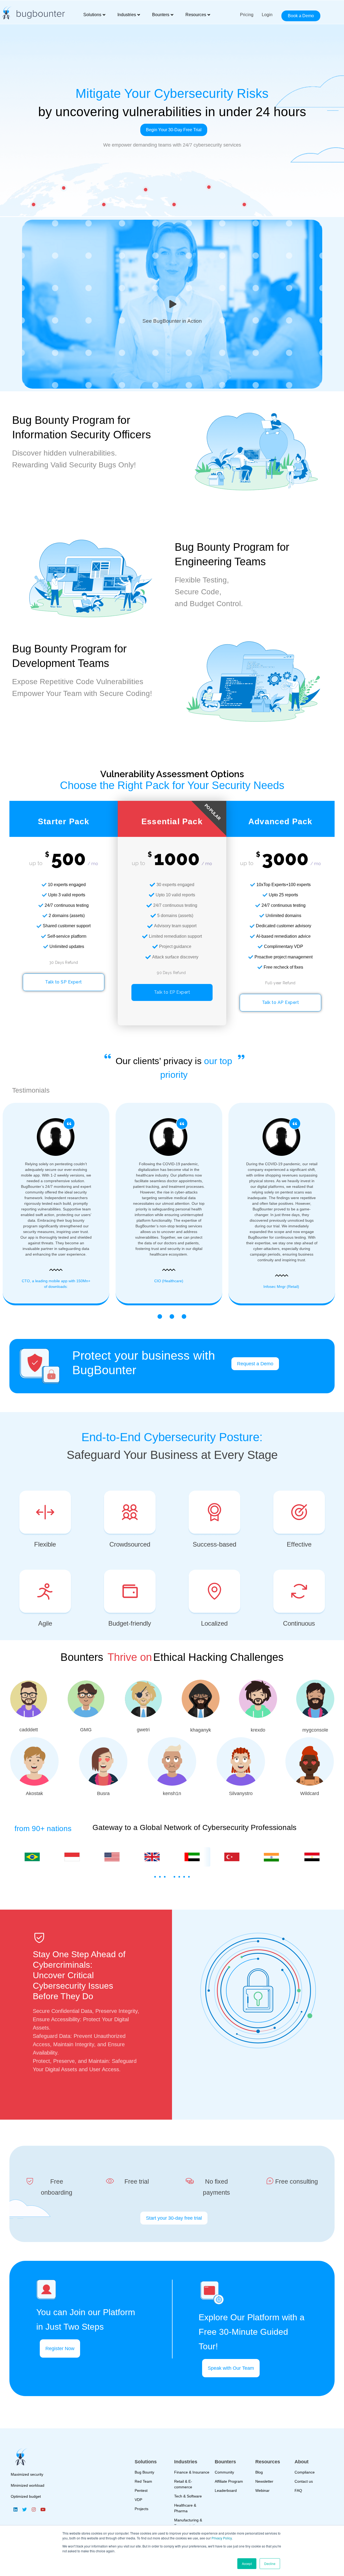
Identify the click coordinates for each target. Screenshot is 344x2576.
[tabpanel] (172, 1201)
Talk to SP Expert (64, 982)
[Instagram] (34, 2509)
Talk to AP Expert (281, 1002)
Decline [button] (270, 2563)
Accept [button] (247, 2563)
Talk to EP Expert (172, 992)
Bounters (161, 15)
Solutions (92, 15)
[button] (155, 1877)
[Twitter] (24, 2509)
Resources (196, 15)
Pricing (247, 15)
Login (267, 15)
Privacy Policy (222, 2538)
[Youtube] (43, 2509)
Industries (127, 15)
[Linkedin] (15, 2509)
